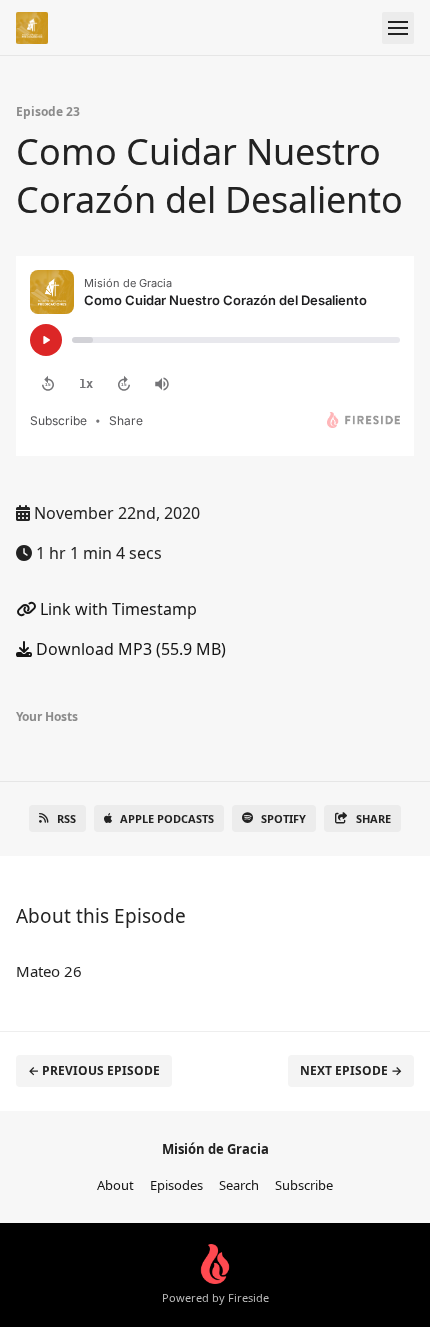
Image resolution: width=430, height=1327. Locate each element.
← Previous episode (94, 1070)
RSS (66, 818)
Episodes (176, 1185)
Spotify (283, 818)
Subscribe (304, 1185)
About (115, 1185)
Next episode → (351, 1070)
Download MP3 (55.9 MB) (129, 649)
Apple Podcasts (167, 818)
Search (239, 1185)
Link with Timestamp (116, 609)
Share (373, 818)
